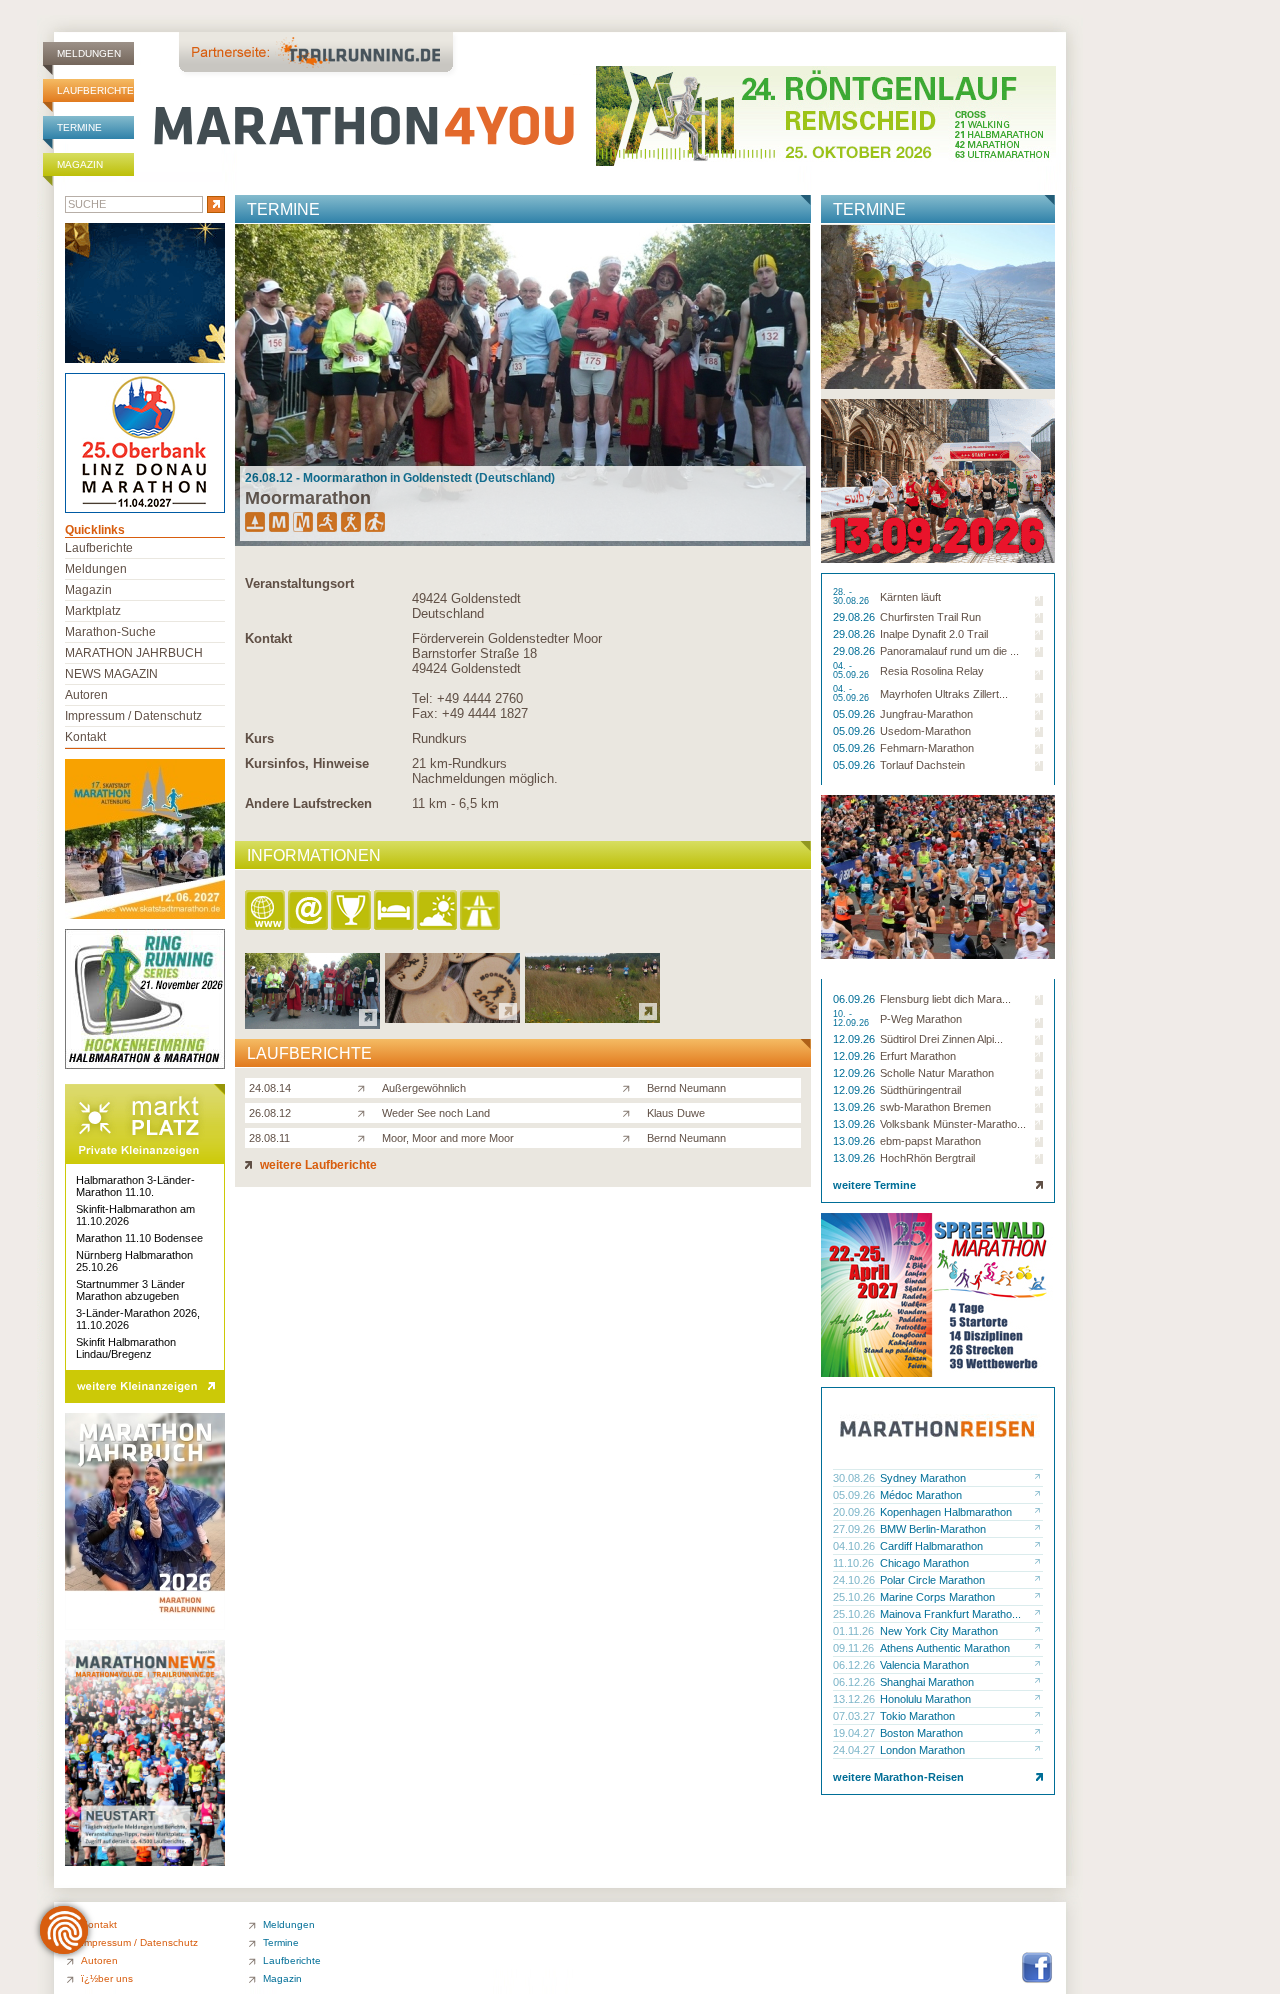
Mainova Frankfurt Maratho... (950, 1614)
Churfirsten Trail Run (930, 617)
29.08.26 (855, 617)
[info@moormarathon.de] (309, 911)
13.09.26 (855, 1107)
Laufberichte (95, 90)
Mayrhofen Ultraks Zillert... (944, 694)
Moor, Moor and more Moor (448, 1138)
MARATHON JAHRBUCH (134, 653)
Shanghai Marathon (927, 1682)
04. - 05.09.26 (852, 671)
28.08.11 (269, 1138)
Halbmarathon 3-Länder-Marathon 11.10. (135, 1186)
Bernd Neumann (686, 1088)
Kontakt (268, 638)
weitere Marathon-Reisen (898, 1777)
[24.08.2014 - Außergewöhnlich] (312, 1023)
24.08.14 (270, 1088)
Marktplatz (93, 611)
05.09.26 (855, 714)
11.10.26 (855, 1563)
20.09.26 (855, 1512)
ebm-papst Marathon (930, 1141)
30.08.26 (855, 1478)
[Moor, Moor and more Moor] (365, 1137)
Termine (79, 127)
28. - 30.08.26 (852, 597)
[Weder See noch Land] (365, 1112)
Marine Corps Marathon (937, 1597)
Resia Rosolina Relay (932, 671)
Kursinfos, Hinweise (307, 763)
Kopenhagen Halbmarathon (946, 1512)
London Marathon (922, 1750)
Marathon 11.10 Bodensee (139, 1238)
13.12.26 (855, 1699)
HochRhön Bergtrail (927, 1158)
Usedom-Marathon (925, 731)
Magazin (80, 164)
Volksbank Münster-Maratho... (953, 1124)
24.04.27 (855, 1750)
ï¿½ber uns (107, 1978)
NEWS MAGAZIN (111, 674)
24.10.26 (855, 1580)
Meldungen (89, 53)
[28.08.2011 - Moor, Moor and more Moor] (592, 1017)
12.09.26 (855, 1039)
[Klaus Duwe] (630, 1112)
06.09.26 (855, 999)
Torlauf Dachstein (922, 765)
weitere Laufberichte (317, 1165)
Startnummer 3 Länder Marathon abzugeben (130, 1290)
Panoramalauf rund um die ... (949, 651)
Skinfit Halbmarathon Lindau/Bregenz (126, 1348)
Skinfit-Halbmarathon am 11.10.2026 (135, 1215)
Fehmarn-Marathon (927, 748)
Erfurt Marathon (918, 1056)
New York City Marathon (939, 1631)
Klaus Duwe (676, 1113)
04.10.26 (855, 1546)
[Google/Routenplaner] (481, 911)
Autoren (86, 695)
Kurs (259, 738)
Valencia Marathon (924, 1665)
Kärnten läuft (910, 597)
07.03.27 (855, 1716)
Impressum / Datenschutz (133, 716)
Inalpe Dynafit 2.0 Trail (934, 634)
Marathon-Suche (110, 632)
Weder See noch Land (436, 1113)
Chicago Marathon (924, 1563)
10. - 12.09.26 (852, 1019)
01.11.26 (855, 1631)
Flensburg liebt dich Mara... (945, 999)
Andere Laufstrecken (308, 803)
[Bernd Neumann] (630, 1087)
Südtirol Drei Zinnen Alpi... (941, 1039)
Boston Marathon (921, 1733)
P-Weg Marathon (921, 1019)
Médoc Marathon (921, 1495)
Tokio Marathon (917, 1716)
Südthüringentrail (920, 1090)
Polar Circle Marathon (932, 1580)
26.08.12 (270, 1113)
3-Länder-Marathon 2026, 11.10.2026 (138, 1319)
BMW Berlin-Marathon (933, 1529)
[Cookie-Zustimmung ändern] (64, 1930)
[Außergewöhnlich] (365, 1087)
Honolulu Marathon (925, 1699)
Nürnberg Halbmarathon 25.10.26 (134, 1261)
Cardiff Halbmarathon (931, 1546)
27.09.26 (855, 1529)
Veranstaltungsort (299, 583)
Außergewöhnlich (424, 1088)
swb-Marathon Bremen (935, 1107)
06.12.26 (855, 1665)
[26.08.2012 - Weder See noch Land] (452, 1017)
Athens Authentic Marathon (945, 1648)
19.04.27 (855, 1733)
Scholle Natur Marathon (937, 1073)
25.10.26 (855, 1597)
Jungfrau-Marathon (926, 714)
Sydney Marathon (923, 1478)
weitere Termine (874, 1185)
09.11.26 (855, 1648)
